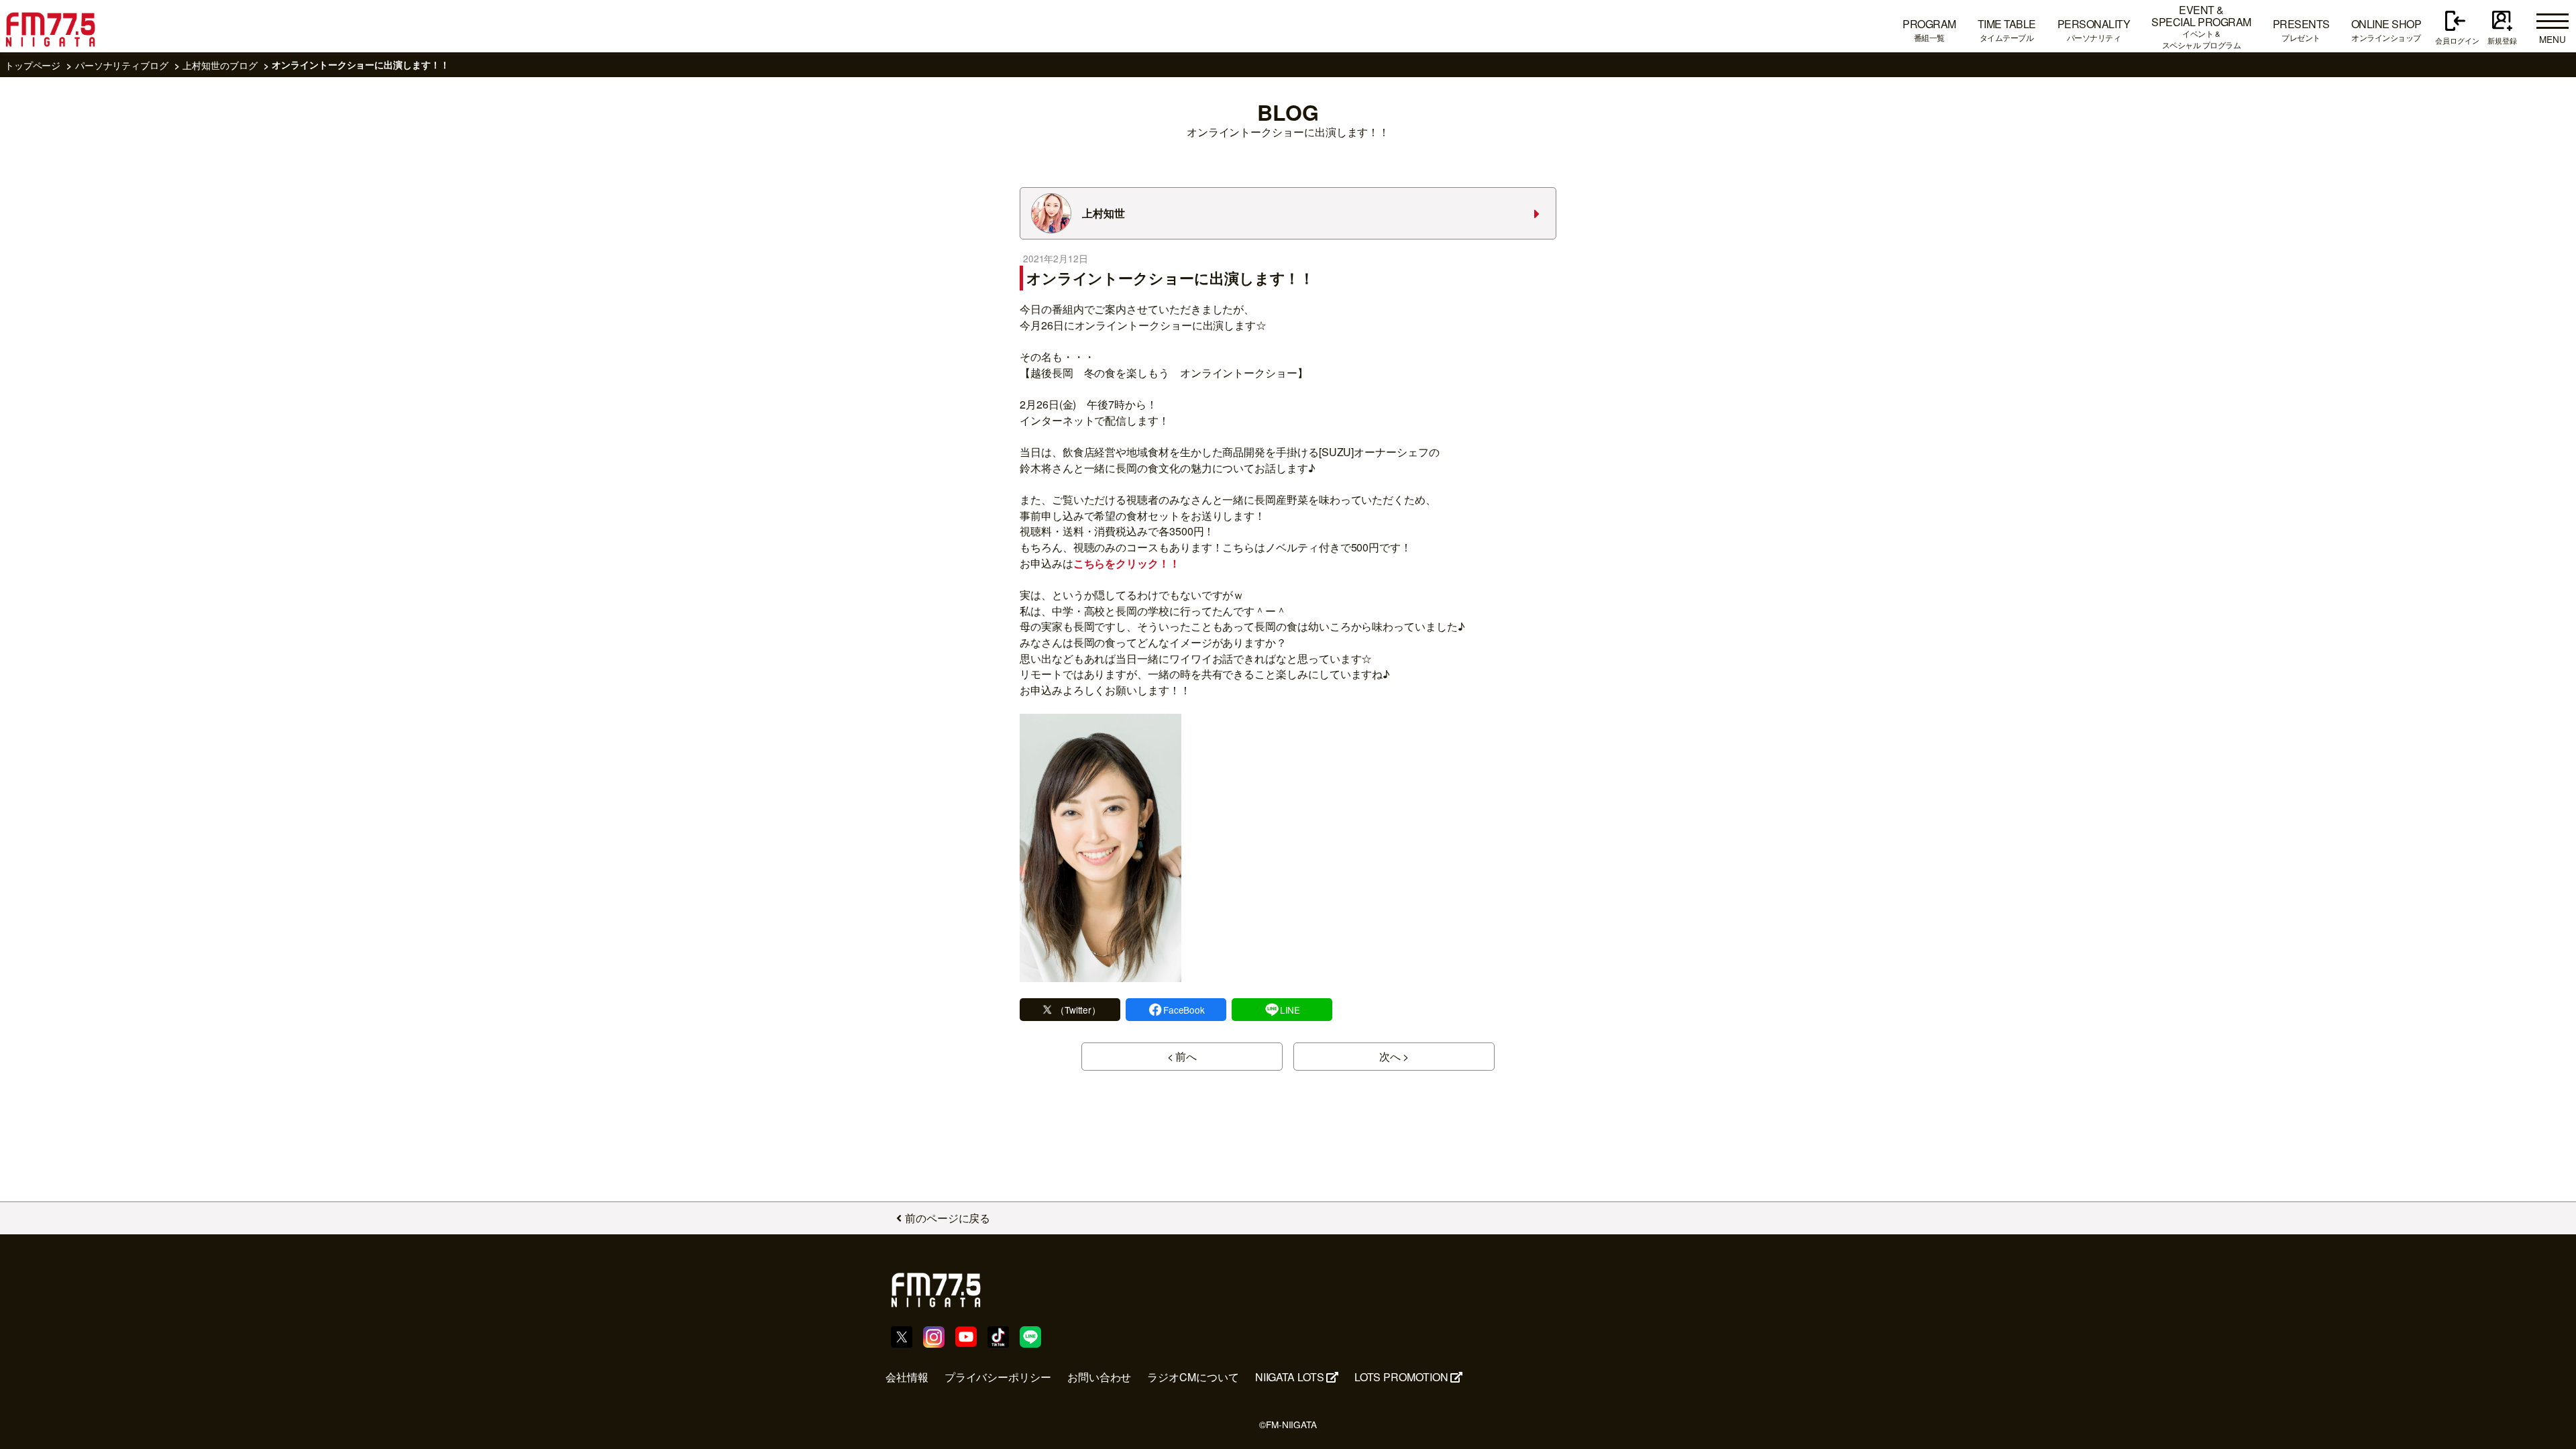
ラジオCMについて (1193, 1377)
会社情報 (907, 1377)
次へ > (1394, 1056)
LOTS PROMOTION (1401, 1377)
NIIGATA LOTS (1290, 1377)
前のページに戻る (948, 1218)
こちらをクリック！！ (1127, 563)
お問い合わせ (1099, 1377)
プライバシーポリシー (998, 1377)
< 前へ (1182, 1056)
